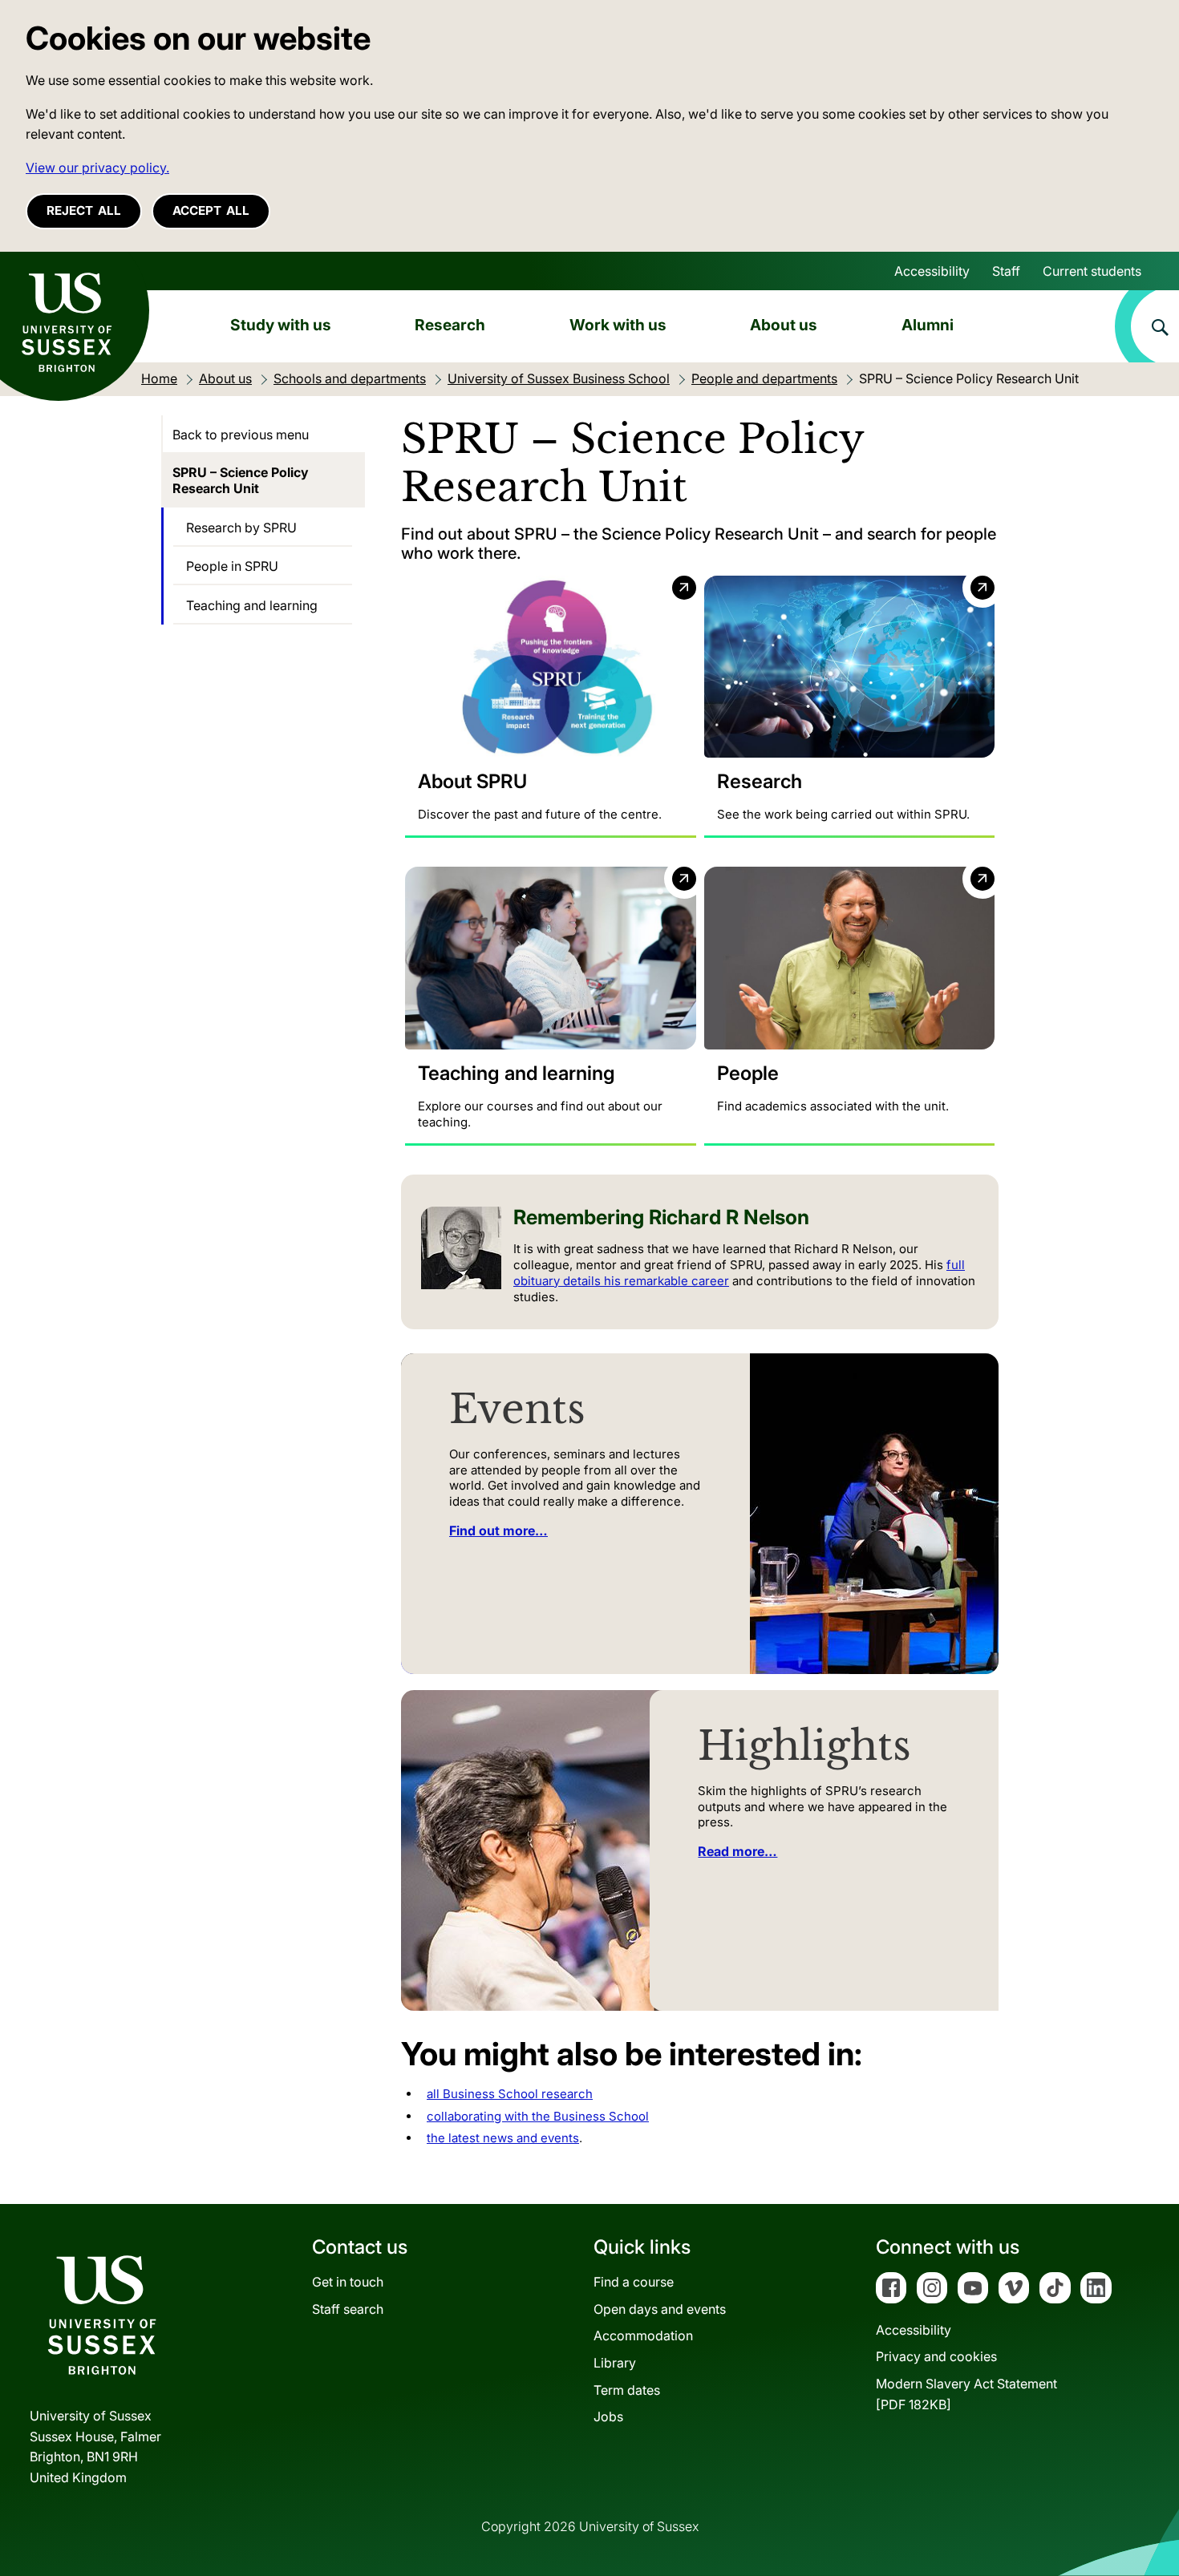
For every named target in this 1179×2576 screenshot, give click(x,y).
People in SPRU (232, 566)
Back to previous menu (241, 435)
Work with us (618, 325)
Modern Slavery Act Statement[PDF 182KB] (966, 2394)
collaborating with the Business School (538, 2116)
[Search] (1147, 326)
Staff (1006, 271)
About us (784, 325)
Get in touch (348, 2282)
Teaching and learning (252, 605)
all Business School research (510, 2094)
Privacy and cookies (936, 2356)
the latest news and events (503, 2138)
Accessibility (932, 271)
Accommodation (643, 2335)
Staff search (348, 2309)
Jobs (608, 2416)
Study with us (281, 325)
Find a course (634, 2282)
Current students (1092, 271)
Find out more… (498, 1531)
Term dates (627, 2390)
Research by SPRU (241, 528)
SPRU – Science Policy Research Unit (241, 480)
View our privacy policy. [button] (97, 168)
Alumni (928, 325)
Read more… (737, 1851)
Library (615, 2363)
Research (450, 325)
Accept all (211, 210)
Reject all (84, 210)
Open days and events (660, 2309)
